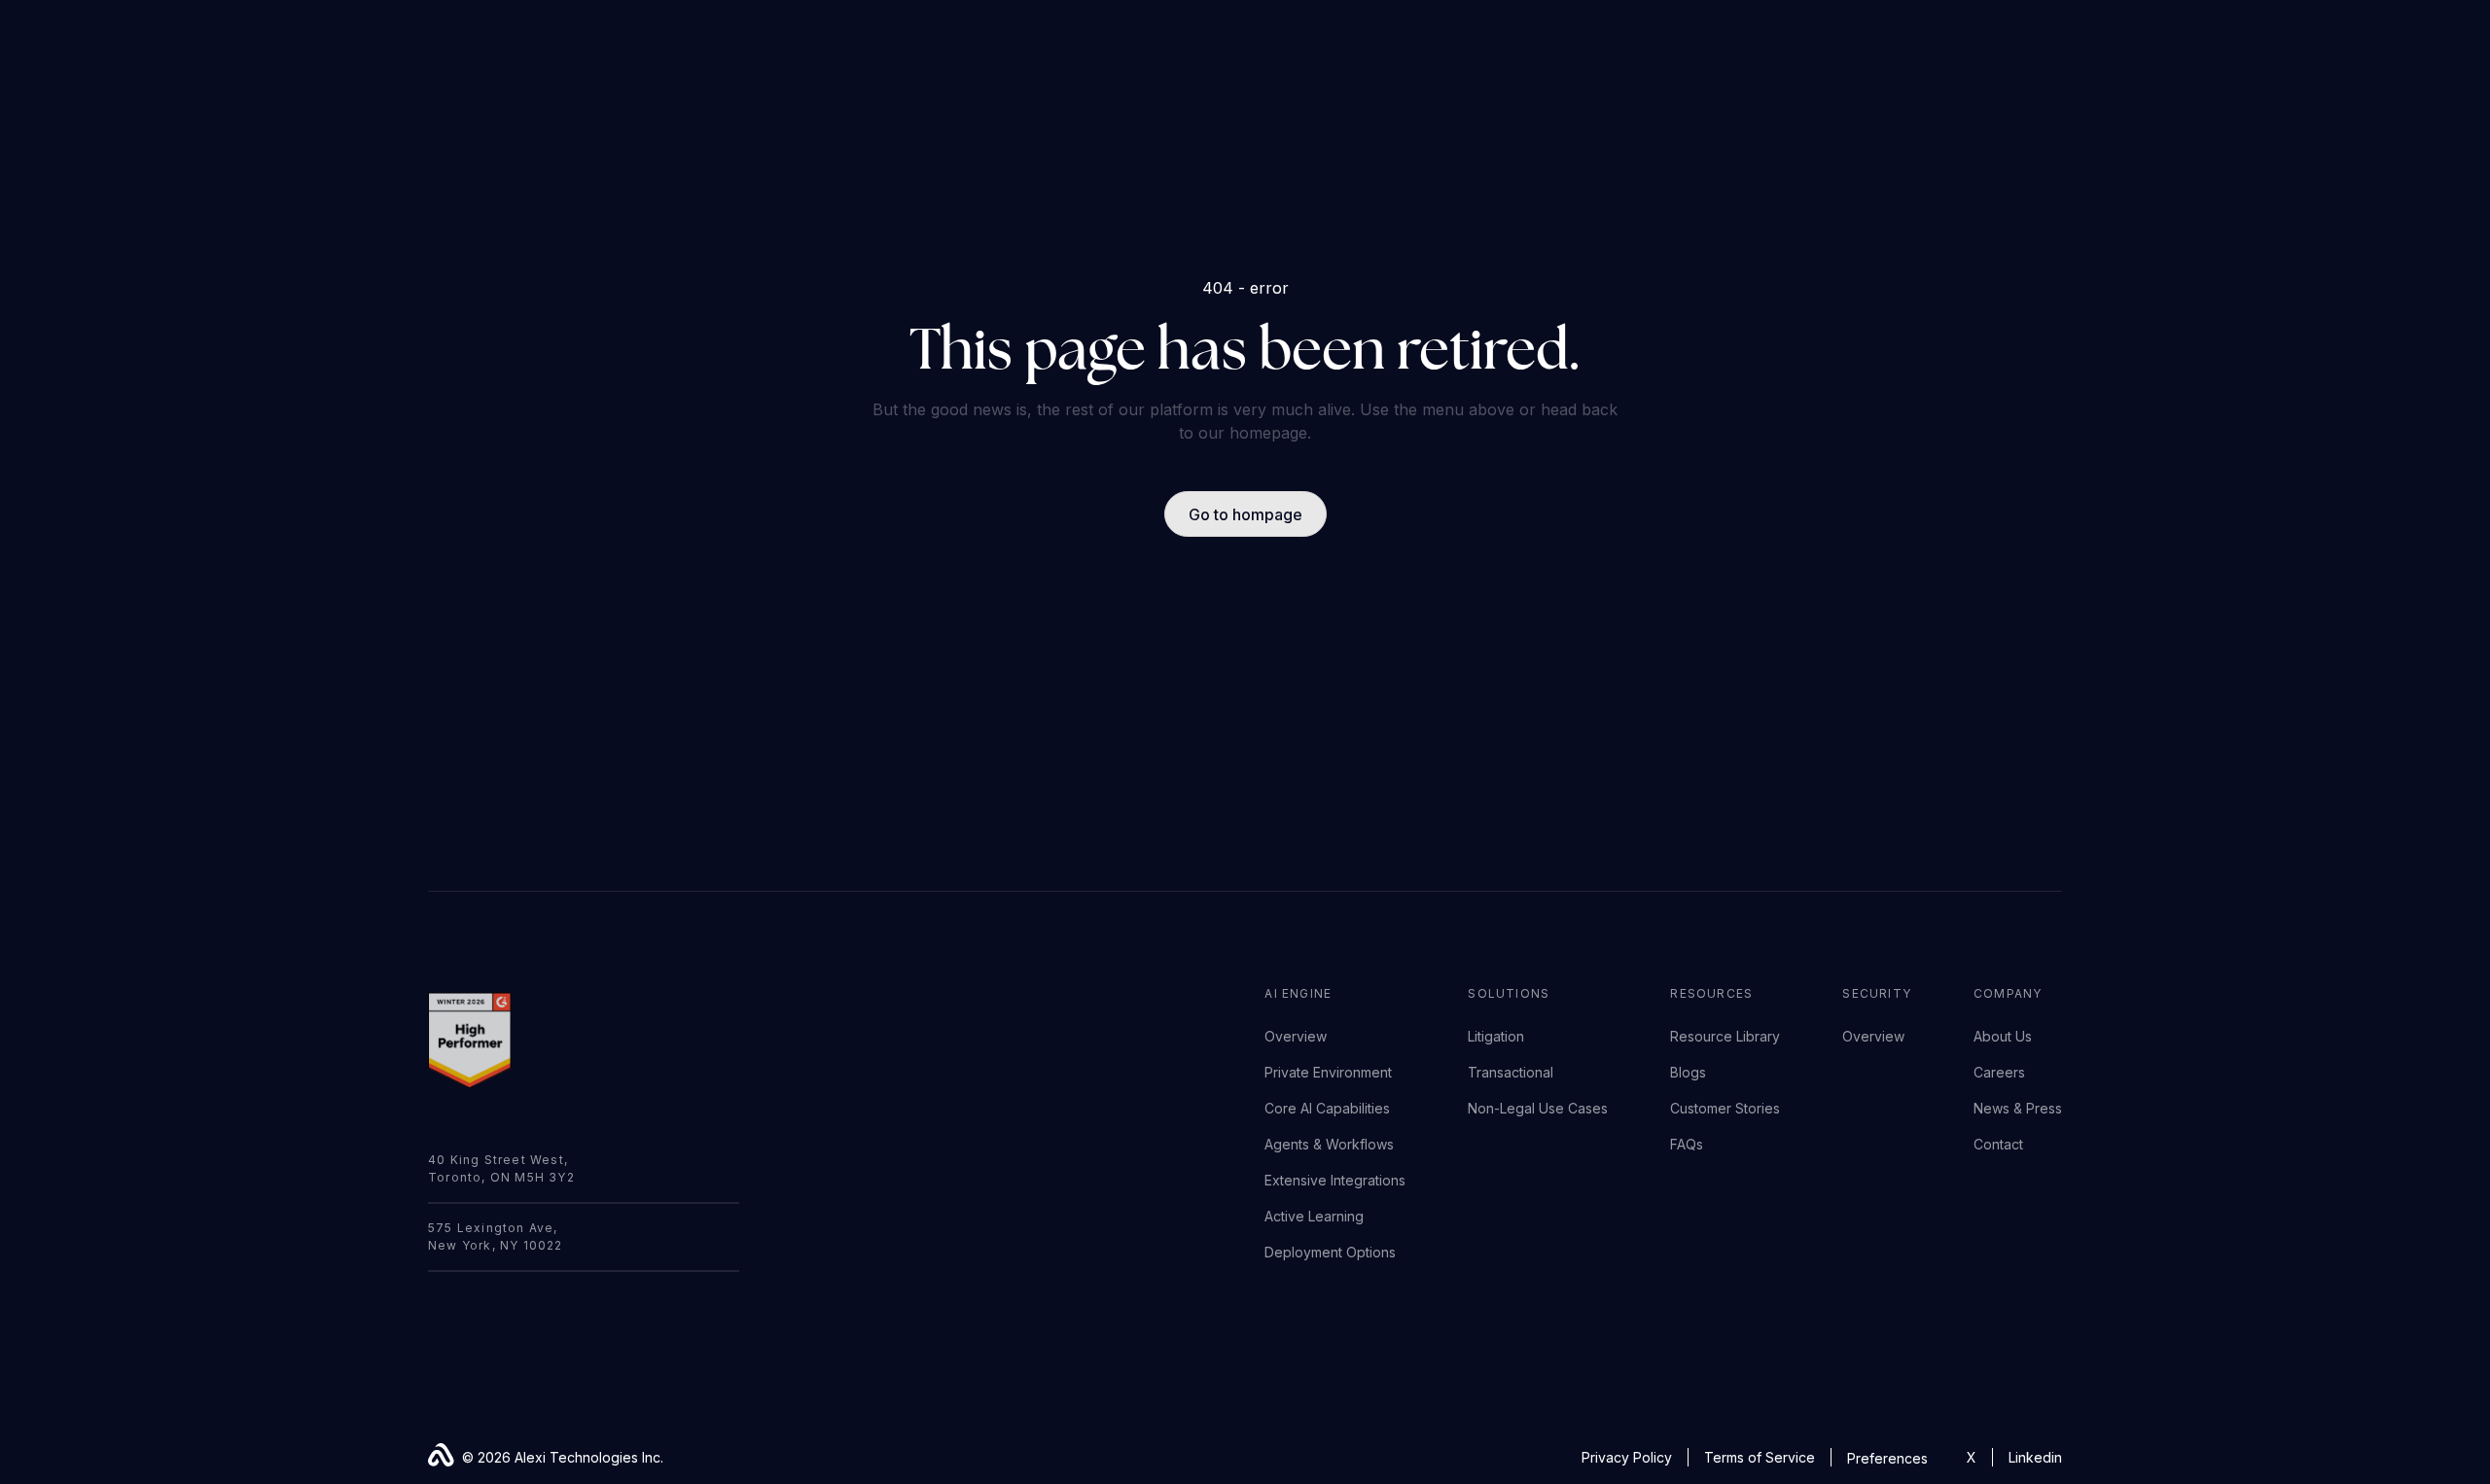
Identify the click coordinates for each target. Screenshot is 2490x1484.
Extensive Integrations (1335, 1180)
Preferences (1887, 1458)
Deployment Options (1330, 1252)
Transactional (1511, 1072)
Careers (1999, 1072)
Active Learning (1314, 1216)
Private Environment (1328, 1072)
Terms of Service (1760, 1457)
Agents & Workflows (1329, 1144)
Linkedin (2035, 1457)
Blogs (1688, 1072)
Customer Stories (1725, 1108)
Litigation (1496, 1036)
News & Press (2018, 1108)
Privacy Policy (1627, 1457)
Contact (1998, 1144)
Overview (1296, 1036)
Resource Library (1725, 1036)
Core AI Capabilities (1327, 1108)
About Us (2003, 1036)
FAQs (1687, 1144)
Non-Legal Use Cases (1538, 1108)
